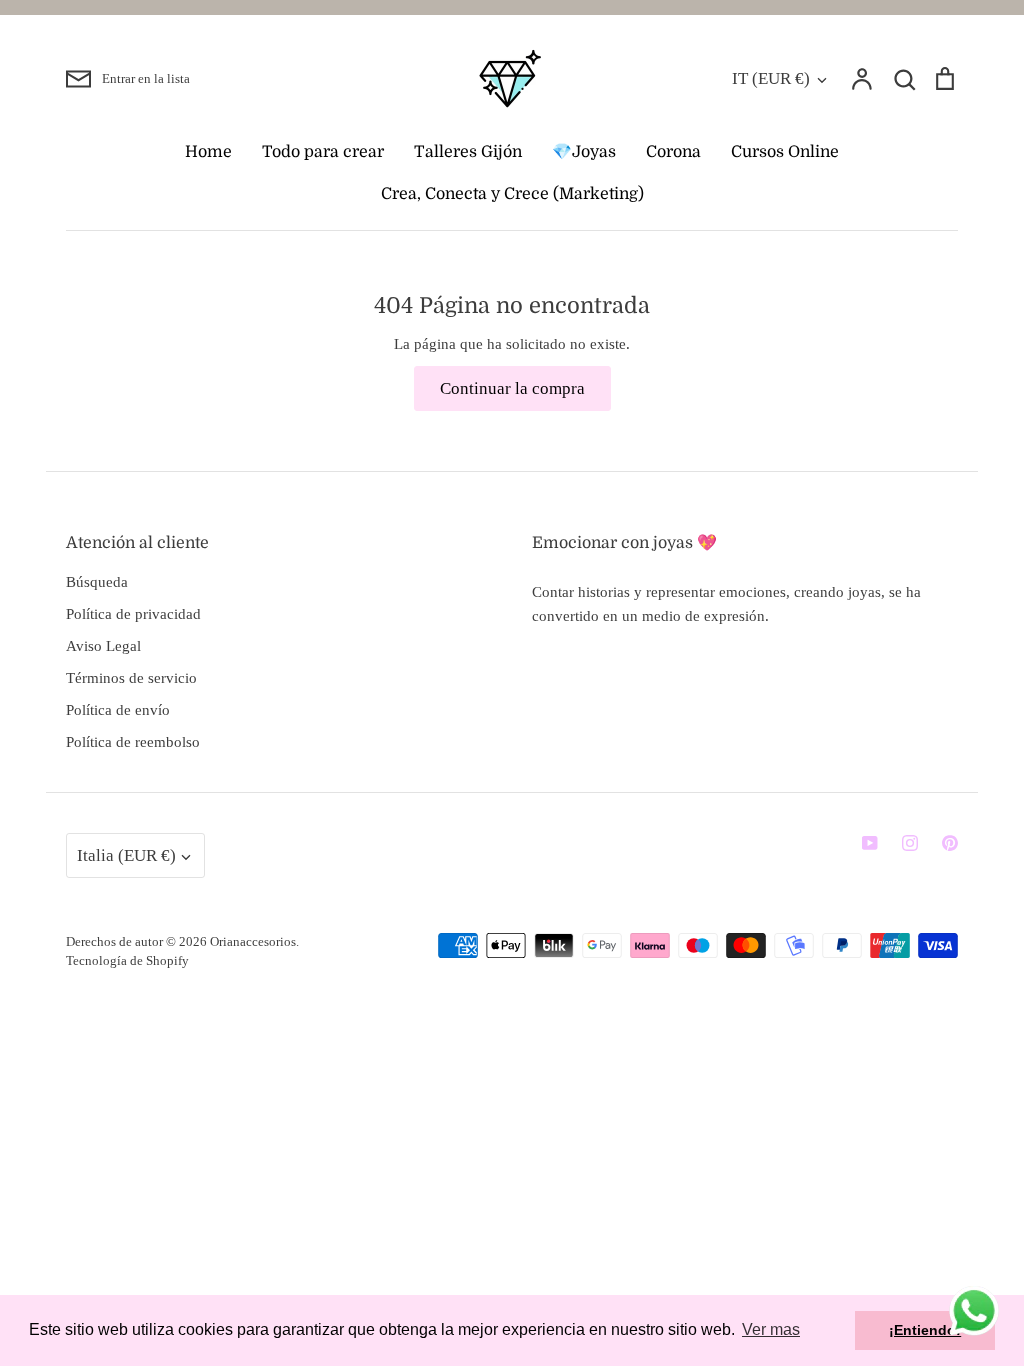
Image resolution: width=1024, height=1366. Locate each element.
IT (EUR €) (771, 78)
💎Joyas (584, 152)
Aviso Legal (103, 646)
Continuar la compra (512, 388)
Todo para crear (323, 152)
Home (208, 152)
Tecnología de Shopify (127, 960)
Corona (673, 152)
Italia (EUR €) (126, 855)
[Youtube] (870, 843)
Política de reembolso (133, 742)
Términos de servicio (131, 678)
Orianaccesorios (253, 941)
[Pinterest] (950, 843)
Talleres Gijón (468, 152)
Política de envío (118, 710)
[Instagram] (910, 843)
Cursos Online (785, 152)
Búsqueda (97, 582)
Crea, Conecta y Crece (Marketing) (512, 194)
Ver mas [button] (771, 1329)
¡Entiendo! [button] (925, 1330)
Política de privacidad (133, 614)
